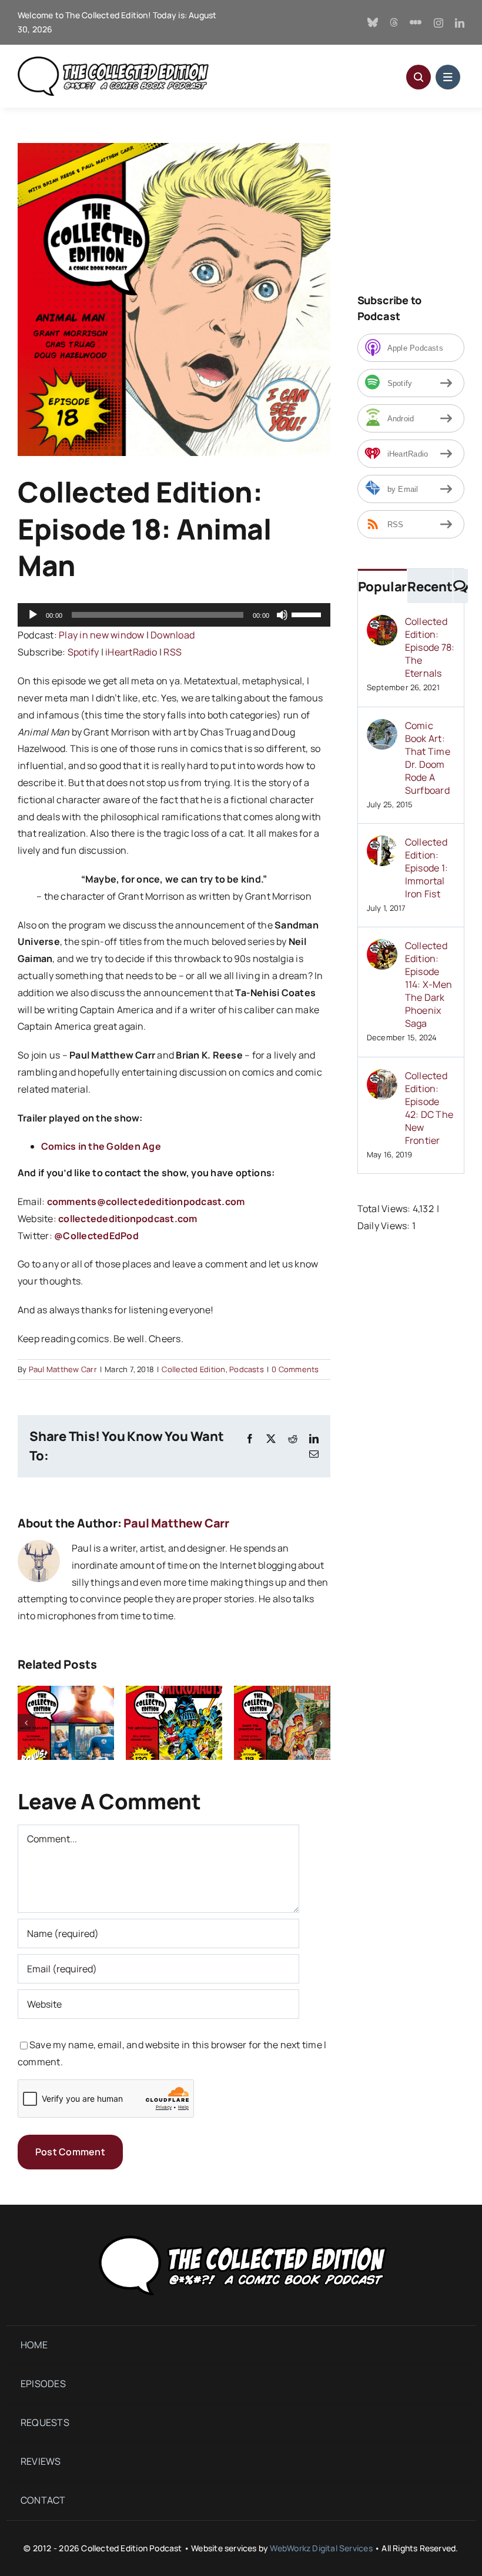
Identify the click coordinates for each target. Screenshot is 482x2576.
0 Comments (295, 1369)
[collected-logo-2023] (241, 2233)
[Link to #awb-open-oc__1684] (448, 77)
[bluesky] (373, 22)
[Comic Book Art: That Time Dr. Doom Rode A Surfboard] (382, 727)
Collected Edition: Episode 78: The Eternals (430, 647)
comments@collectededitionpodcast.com (146, 1202)
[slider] (308, 614)
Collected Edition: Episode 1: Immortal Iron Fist (426, 868)
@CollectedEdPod (96, 1236)
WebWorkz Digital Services (321, 2548)
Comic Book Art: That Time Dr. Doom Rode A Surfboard (428, 758)
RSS (173, 652)
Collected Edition (193, 1369)
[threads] (394, 22)
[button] (26, 1723)
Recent (430, 587)
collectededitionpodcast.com (128, 1219)
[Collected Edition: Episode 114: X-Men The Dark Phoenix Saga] (382, 947)
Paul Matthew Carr (63, 1369)
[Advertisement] (420, 202)
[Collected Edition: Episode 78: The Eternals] (382, 623)
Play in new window (101, 635)
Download (173, 635)
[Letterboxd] (416, 22)
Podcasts (247, 1369)
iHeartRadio (131, 652)
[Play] (33, 615)
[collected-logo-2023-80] (113, 61)
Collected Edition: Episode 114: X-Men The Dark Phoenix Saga (429, 984)
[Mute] (282, 615)
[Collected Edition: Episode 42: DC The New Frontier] (382, 1077)
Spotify (83, 652)
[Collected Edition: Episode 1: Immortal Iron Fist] (382, 844)
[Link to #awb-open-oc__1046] (419, 77)
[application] (174, 615)
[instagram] (439, 23)
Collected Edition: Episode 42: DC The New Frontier (429, 1108)
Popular (382, 587)
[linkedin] (460, 23)
